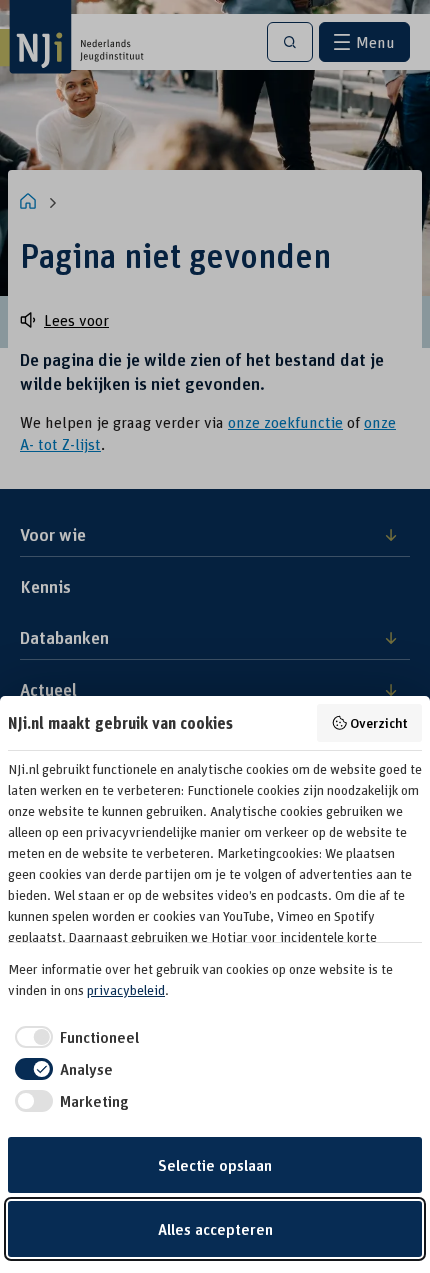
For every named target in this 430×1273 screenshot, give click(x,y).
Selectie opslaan (215, 1165)
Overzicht (379, 722)
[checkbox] (73, 1037)
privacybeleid (126, 990)
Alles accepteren (215, 1229)
